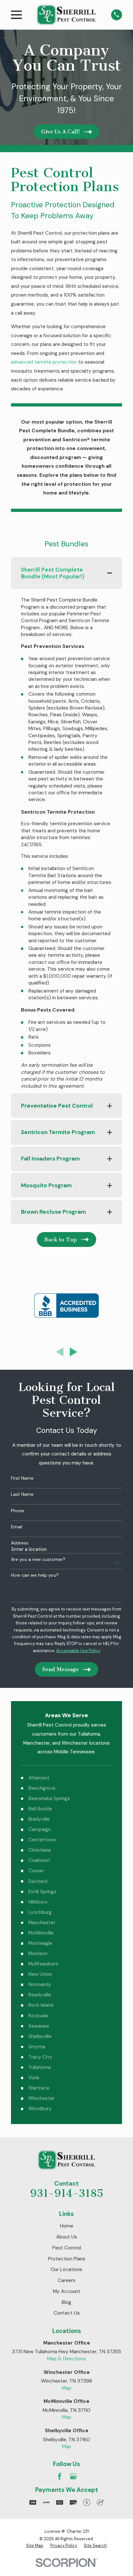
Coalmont (39, 1860)
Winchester (41, 2098)
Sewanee (39, 2026)
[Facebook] (60, 2476)
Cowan (36, 1871)
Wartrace (39, 2088)
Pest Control (67, 2248)
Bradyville (39, 1819)
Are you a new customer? (38, 1559)
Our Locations (66, 2269)
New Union (40, 1974)
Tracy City (40, 2057)
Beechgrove (42, 1788)
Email (17, 1527)
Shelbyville (40, 2036)
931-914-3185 (67, 2193)
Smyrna (37, 2047)
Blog (66, 2302)
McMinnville (41, 1933)
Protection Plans (67, 2259)
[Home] (66, 15)
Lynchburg (40, 1912)
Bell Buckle (40, 1809)
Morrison (38, 1954)
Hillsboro (38, 1902)
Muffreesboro (43, 1964)
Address (20, 1543)
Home (67, 2226)
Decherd (38, 1881)
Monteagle (40, 1943)
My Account (67, 2291)
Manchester (42, 1923)
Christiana (40, 1850)
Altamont (39, 1778)
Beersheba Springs (49, 1798)
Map (67, 2388)
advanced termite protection (44, 362)
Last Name (22, 1494)
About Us (67, 2237)
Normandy (40, 1984)
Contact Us (67, 2313)
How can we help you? (35, 1575)
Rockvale (38, 2016)
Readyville (40, 1995)
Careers (67, 2280)
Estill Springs (42, 1892)
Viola (34, 2078)
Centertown (42, 1840)
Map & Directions (66, 2359)
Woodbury (40, 2109)
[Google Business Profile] (73, 2476)
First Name (22, 1478)
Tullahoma (40, 2067)
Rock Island (41, 2005)
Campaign (40, 1829)
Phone (18, 1511)
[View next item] (74, 1352)
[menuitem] (35, 2546)
